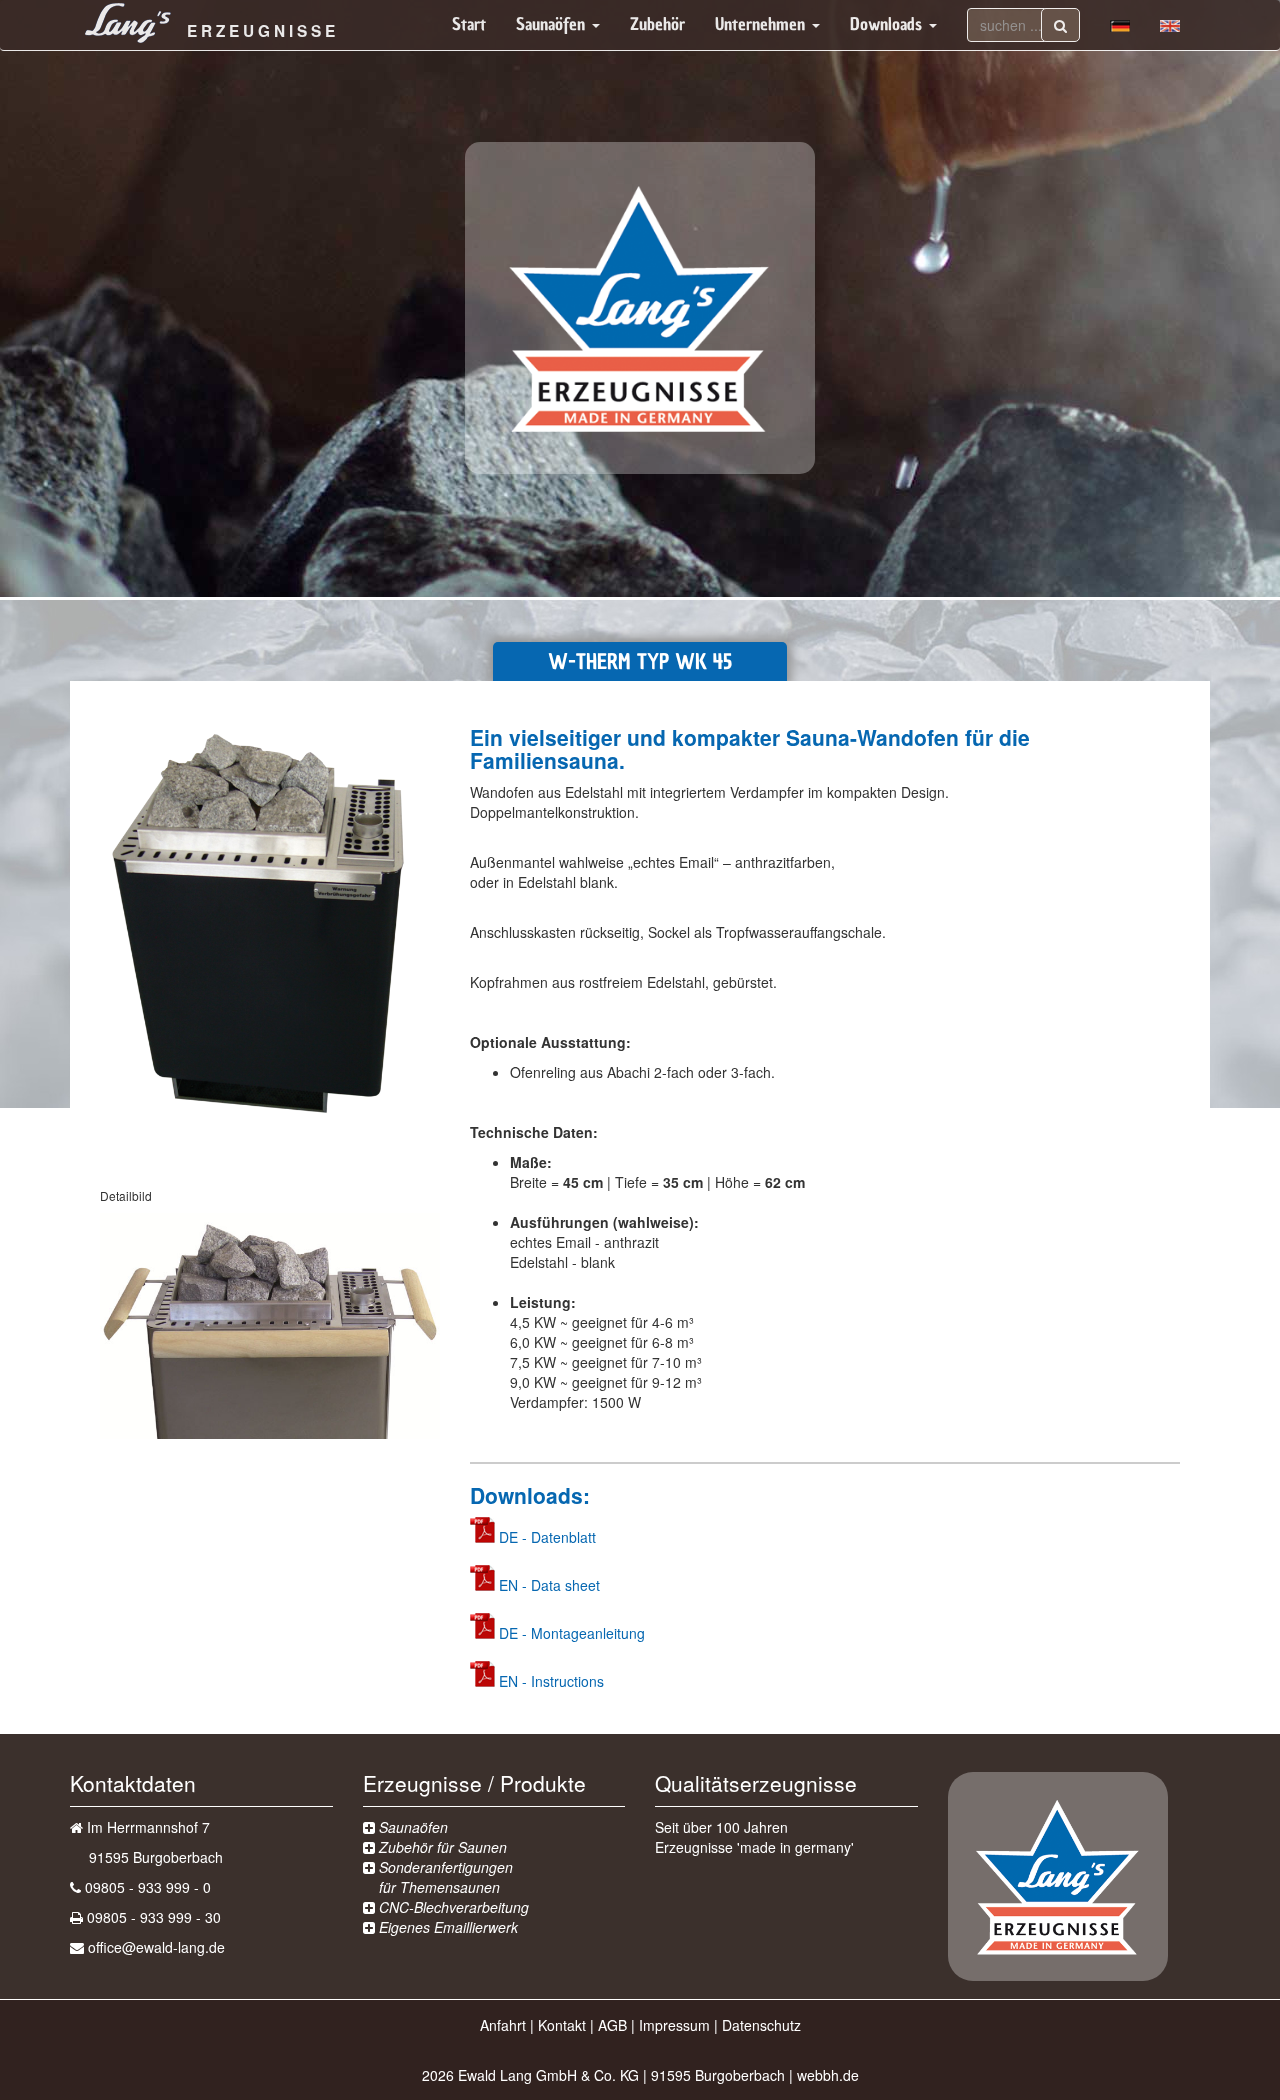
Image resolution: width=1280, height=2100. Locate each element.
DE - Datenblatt (547, 1537)
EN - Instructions (551, 1681)
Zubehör (657, 24)
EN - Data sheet (549, 1585)
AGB (612, 2025)
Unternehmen (762, 24)
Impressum (674, 2025)
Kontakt (562, 2025)
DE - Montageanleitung (572, 1633)
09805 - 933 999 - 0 (148, 1887)
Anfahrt (503, 2025)
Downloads (888, 24)
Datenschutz (761, 2025)
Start (469, 24)
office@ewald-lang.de (156, 1947)
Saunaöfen (553, 24)
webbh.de (828, 2075)
